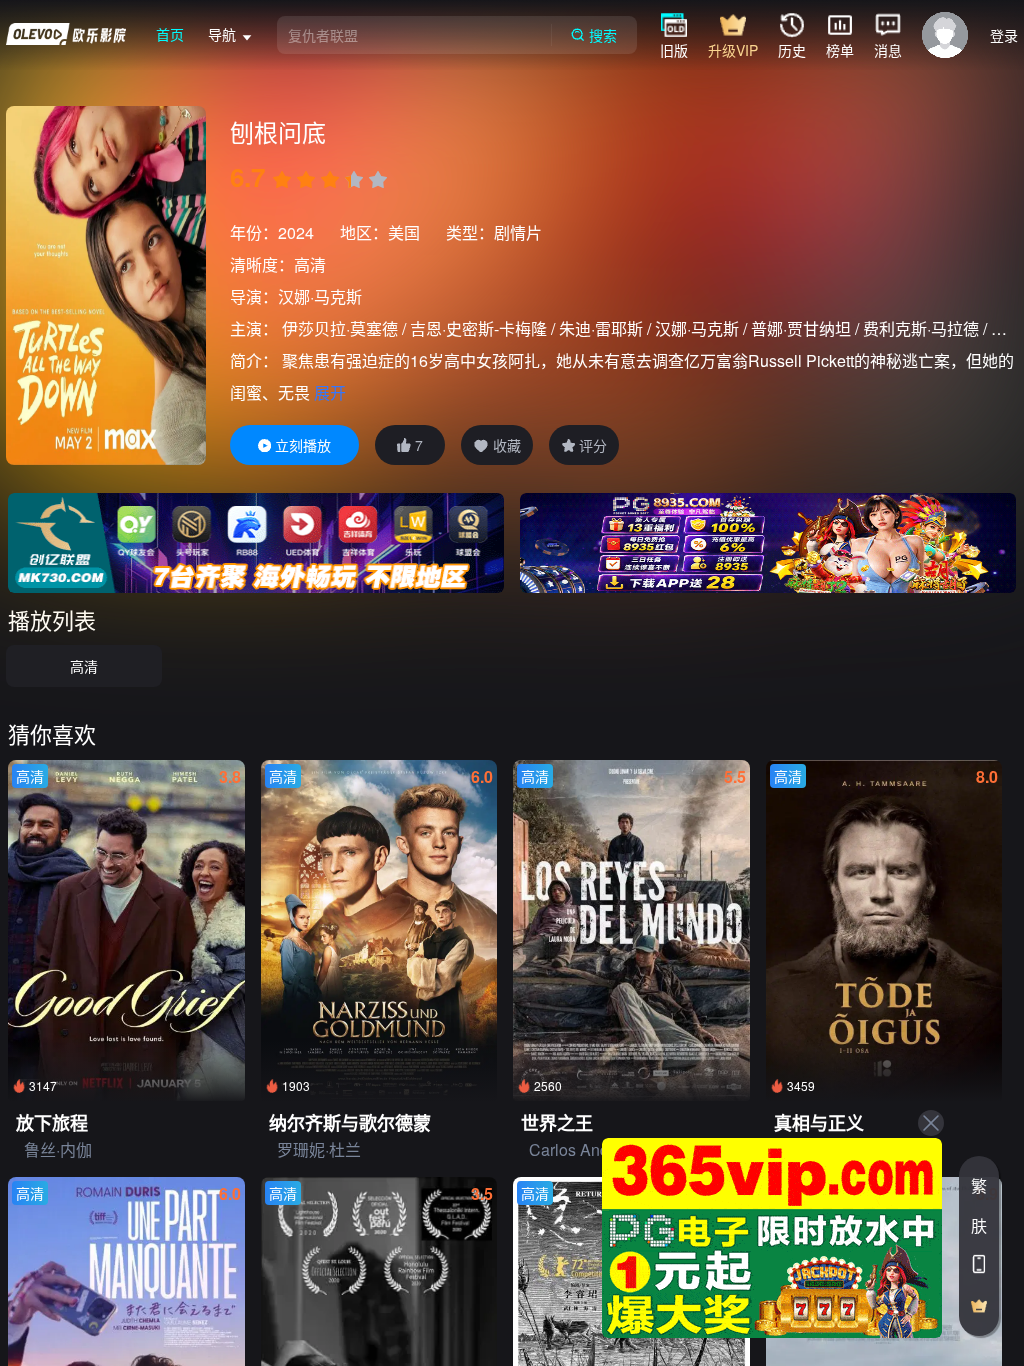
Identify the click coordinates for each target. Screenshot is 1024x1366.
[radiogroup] (330, 180)
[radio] (284, 180)
